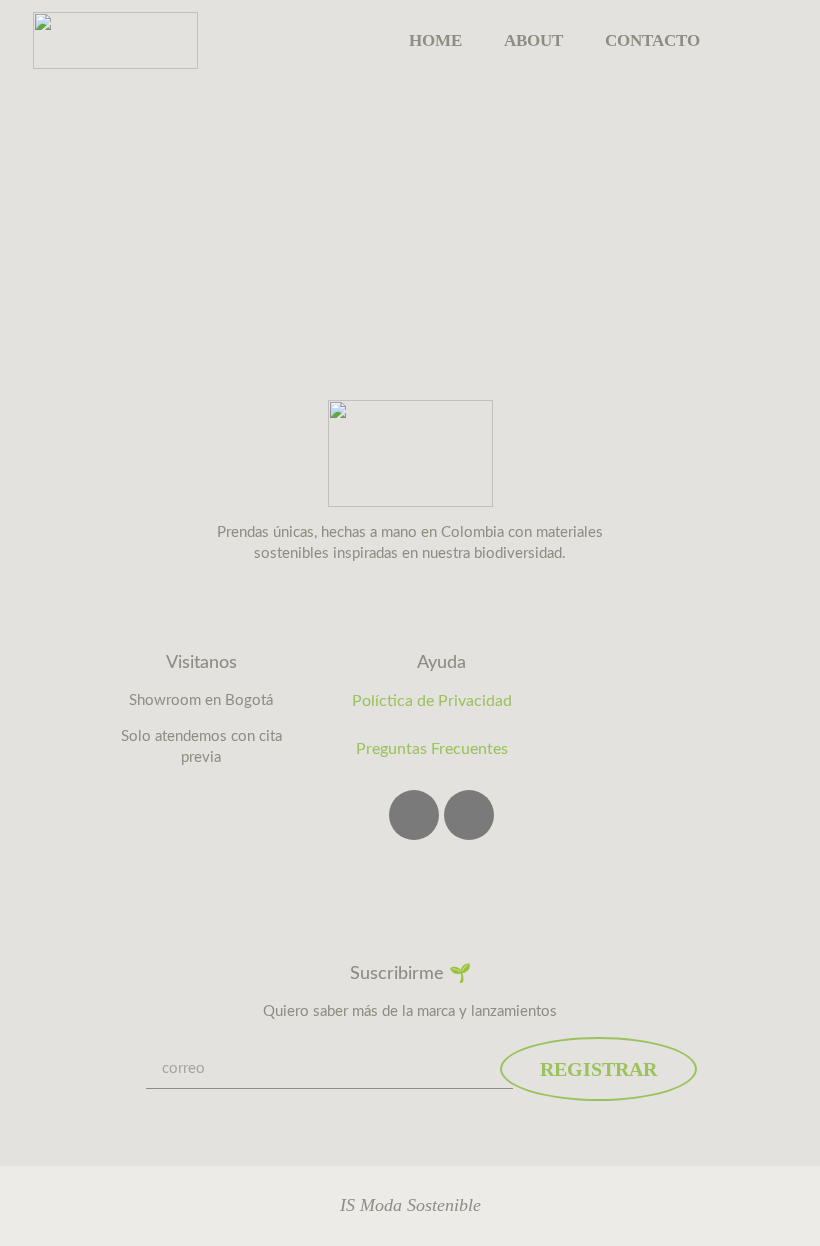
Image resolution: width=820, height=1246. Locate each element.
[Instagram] (414, 815)
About (533, 40)
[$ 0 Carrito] (764, 40)
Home (435, 40)
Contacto (652, 40)
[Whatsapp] (469, 815)
